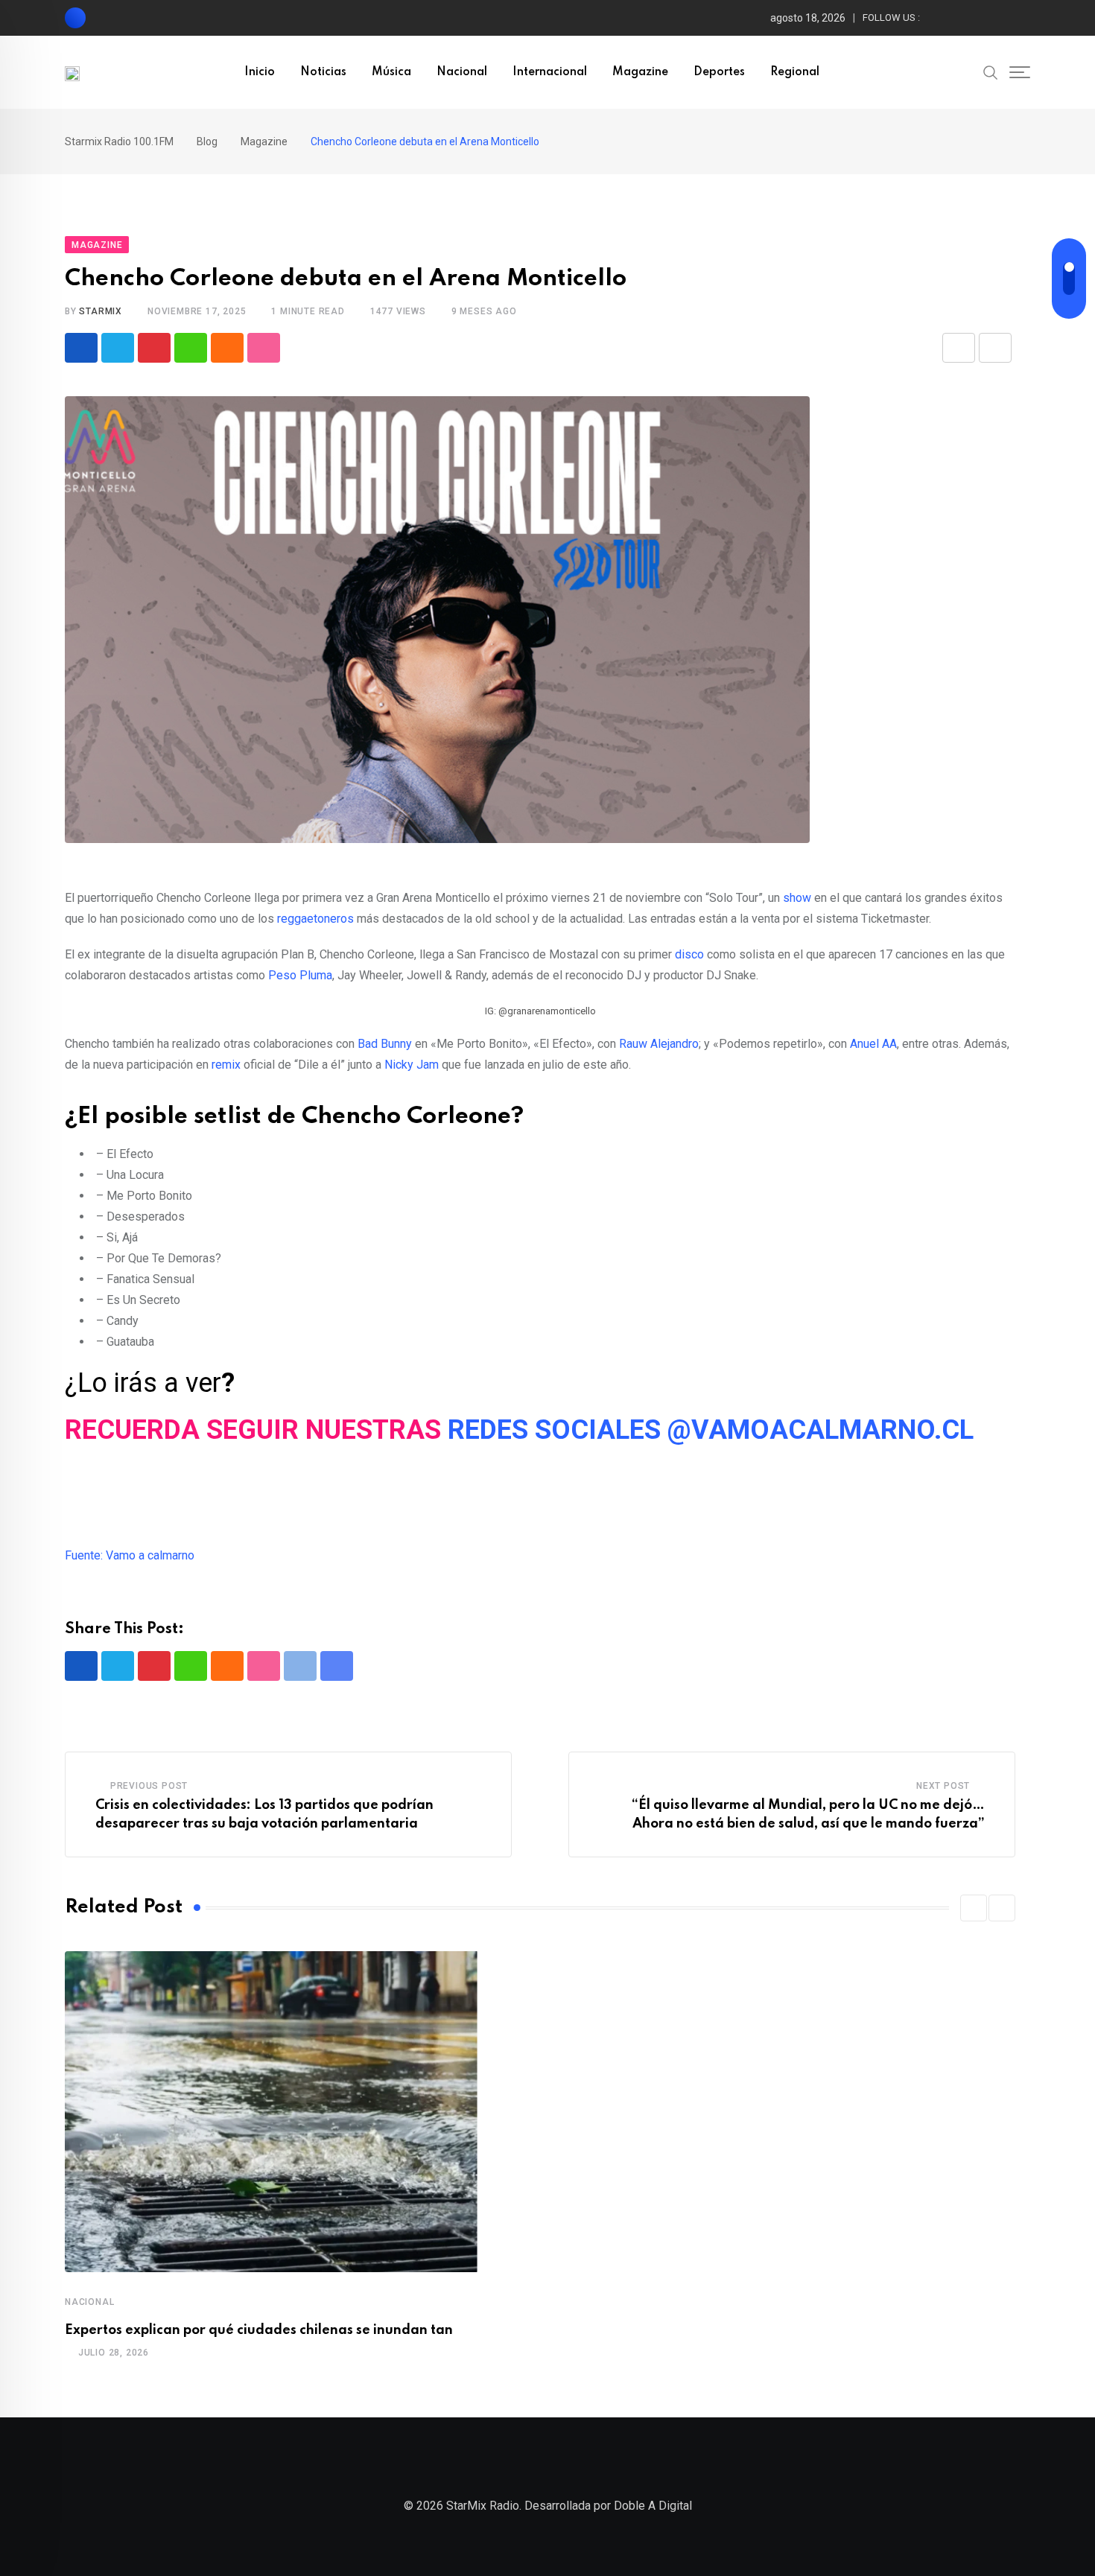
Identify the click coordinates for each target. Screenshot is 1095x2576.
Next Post (943, 1786)
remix (226, 1065)
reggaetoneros (315, 919)
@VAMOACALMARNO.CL (821, 1430)
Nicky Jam (412, 1065)
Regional (795, 72)
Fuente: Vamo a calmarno (130, 1555)
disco (689, 954)
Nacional (462, 72)
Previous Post (149, 1786)
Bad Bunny (385, 1044)
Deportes (719, 72)
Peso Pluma (300, 975)
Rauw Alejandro (659, 1044)
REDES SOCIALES (554, 1430)
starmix (101, 311)
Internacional (550, 72)
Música (391, 72)
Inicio (260, 72)
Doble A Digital (653, 2506)
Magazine (640, 72)
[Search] (991, 71)
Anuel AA (873, 1044)
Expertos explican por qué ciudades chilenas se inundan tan (259, 2330)
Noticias (323, 72)
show (797, 898)
